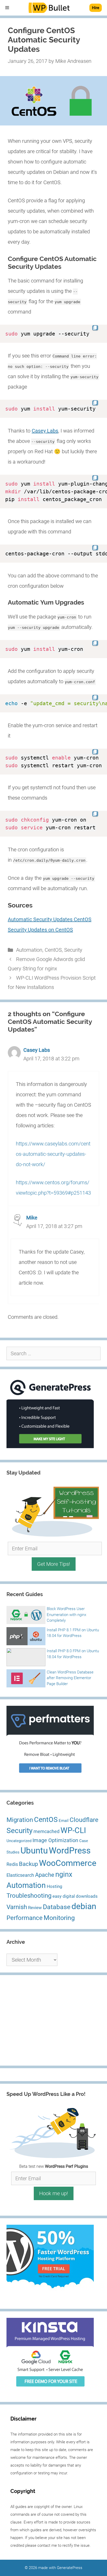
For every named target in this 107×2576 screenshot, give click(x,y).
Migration (20, 1820)
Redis (12, 1864)
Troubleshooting (29, 1896)
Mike (32, 1218)
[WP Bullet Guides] (49, 8)
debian (84, 1906)
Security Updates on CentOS (40, 930)
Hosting (55, 1886)
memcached (46, 1831)
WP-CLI (73, 1830)
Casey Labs (45, 431)
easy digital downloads (75, 1896)
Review (35, 1908)
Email (64, 1821)
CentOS (53, 950)
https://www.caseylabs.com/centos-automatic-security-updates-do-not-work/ (53, 1154)
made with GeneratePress (60, 2568)
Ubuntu (34, 1851)
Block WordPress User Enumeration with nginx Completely (66, 1615)
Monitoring (59, 1918)
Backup (28, 1864)
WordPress (70, 1851)
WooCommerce (68, 1863)
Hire (96, 8)
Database (57, 1907)
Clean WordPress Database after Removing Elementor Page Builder (70, 1678)
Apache (45, 1875)
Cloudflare (84, 1820)
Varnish (17, 1907)
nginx (64, 1874)
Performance (25, 1918)
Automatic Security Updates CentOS (50, 919)
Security (73, 950)
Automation (29, 950)
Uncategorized (19, 1841)
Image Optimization (55, 1840)
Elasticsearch (20, 1875)
